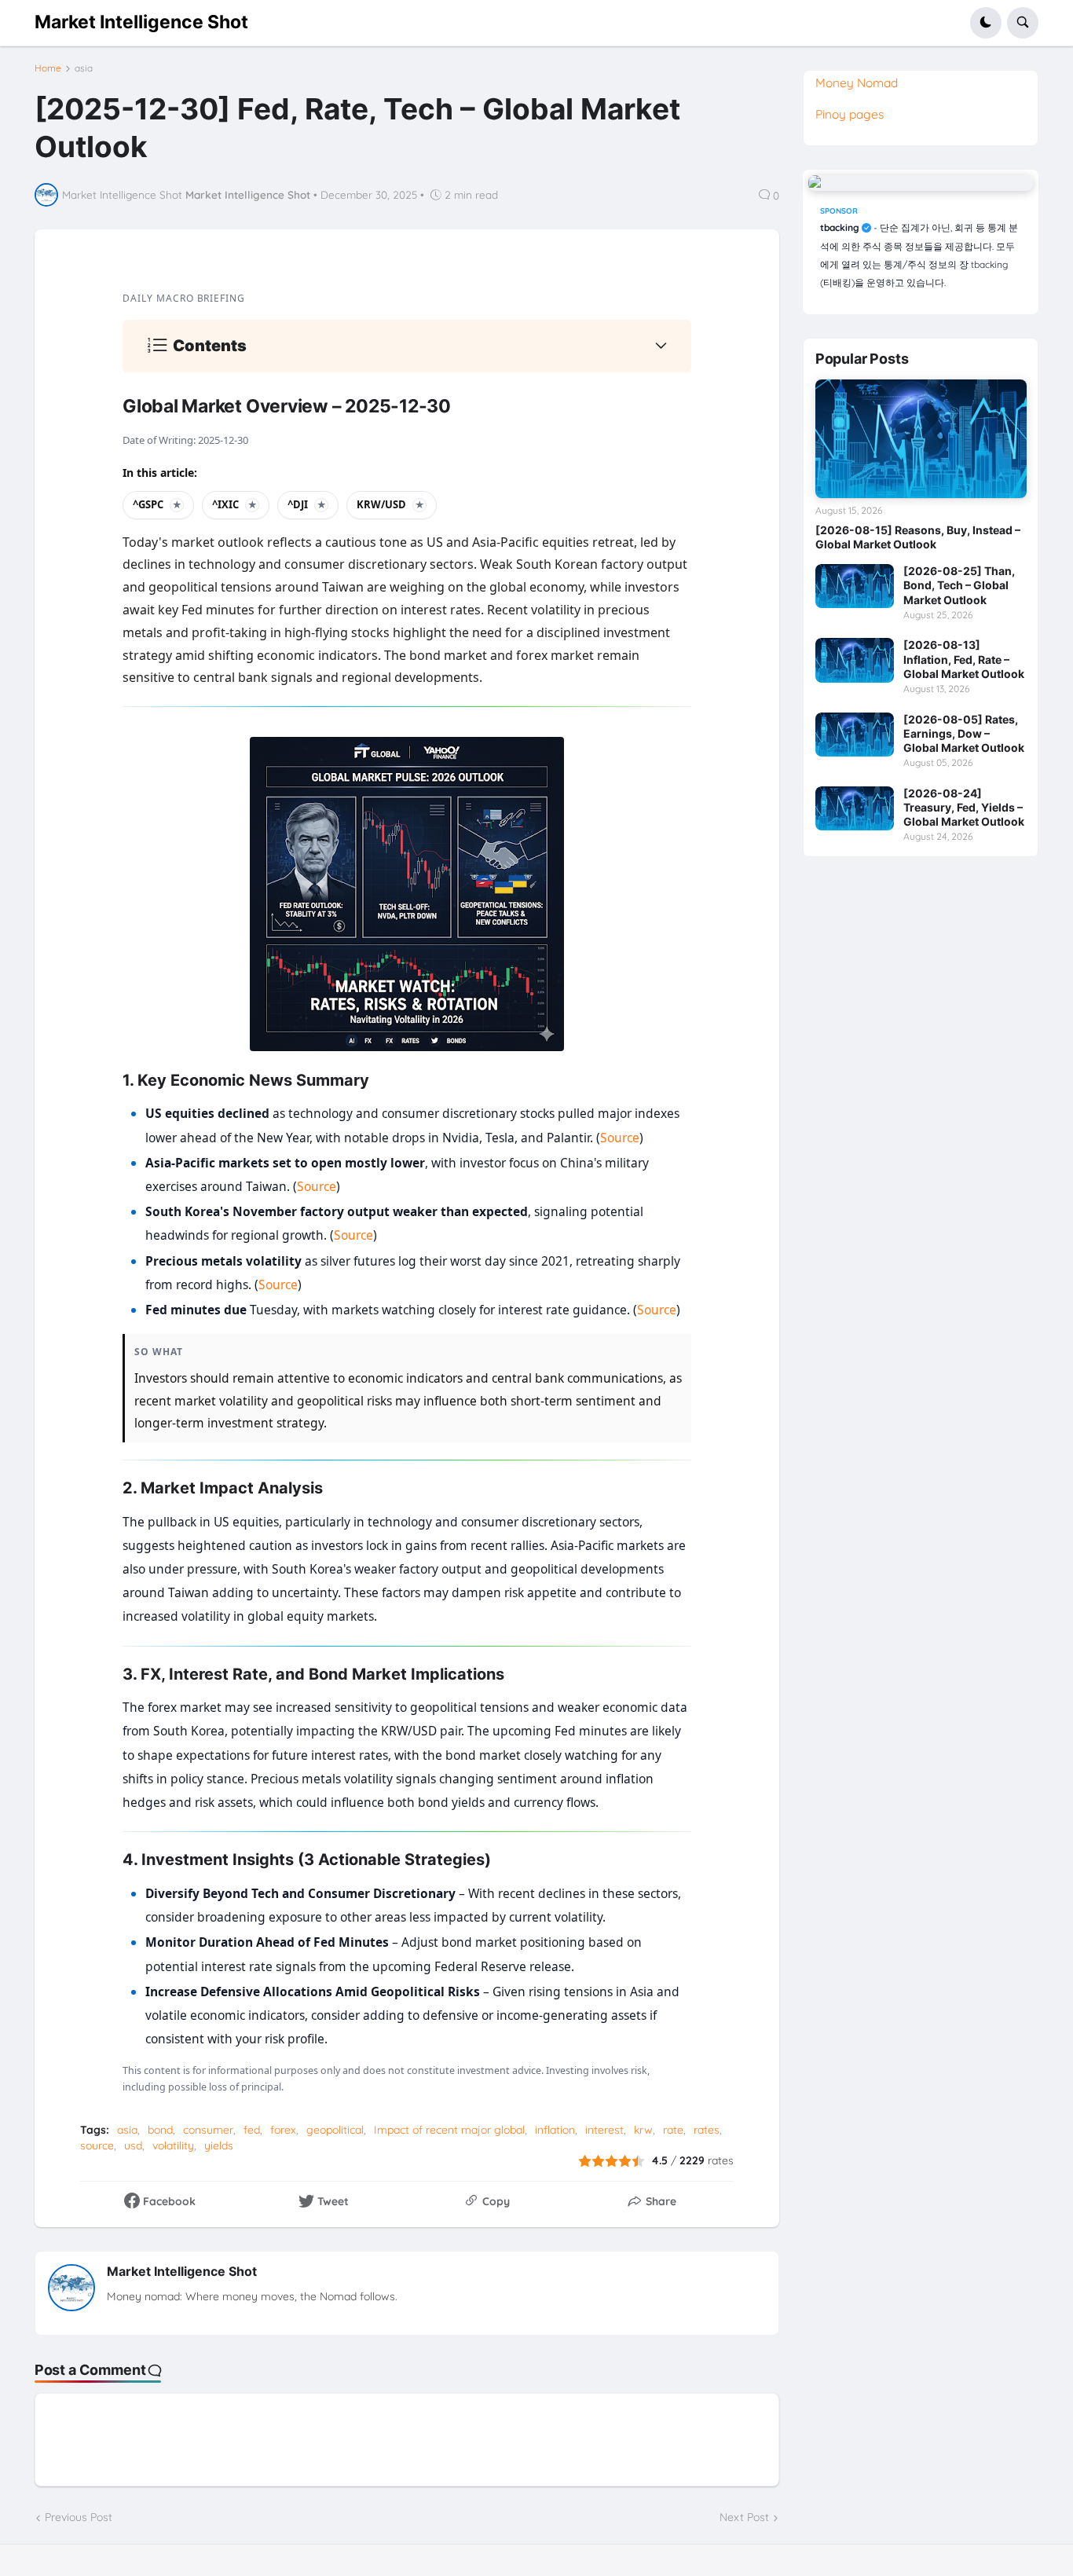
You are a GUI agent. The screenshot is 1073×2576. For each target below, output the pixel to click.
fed (252, 2130)
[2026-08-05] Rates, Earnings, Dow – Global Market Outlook (964, 733)
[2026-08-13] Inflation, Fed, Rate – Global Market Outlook (964, 659)
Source (620, 1138)
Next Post (744, 2517)
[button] (986, 23)
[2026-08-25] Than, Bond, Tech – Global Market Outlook (959, 585)
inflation (555, 2130)
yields (219, 2145)
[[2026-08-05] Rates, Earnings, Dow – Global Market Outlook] (855, 735)
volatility (173, 2145)
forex (283, 2130)
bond (160, 2130)
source (97, 2145)
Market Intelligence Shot (141, 22)
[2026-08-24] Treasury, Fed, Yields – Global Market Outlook (964, 807)
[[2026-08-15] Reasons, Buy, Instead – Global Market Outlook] (921, 439)
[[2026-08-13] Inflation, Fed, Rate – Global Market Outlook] (855, 660)
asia (84, 68)
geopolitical (335, 2130)
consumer (208, 2130)
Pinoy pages (850, 114)
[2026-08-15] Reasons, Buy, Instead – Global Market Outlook (918, 537)
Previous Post (79, 2517)
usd (133, 2145)
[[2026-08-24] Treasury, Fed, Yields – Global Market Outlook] (855, 808)
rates (707, 2130)
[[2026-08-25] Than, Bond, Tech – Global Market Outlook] (855, 586)
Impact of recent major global (449, 2130)
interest (604, 2130)
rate (673, 2130)
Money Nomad (857, 82)
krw (643, 2130)
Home (48, 68)
